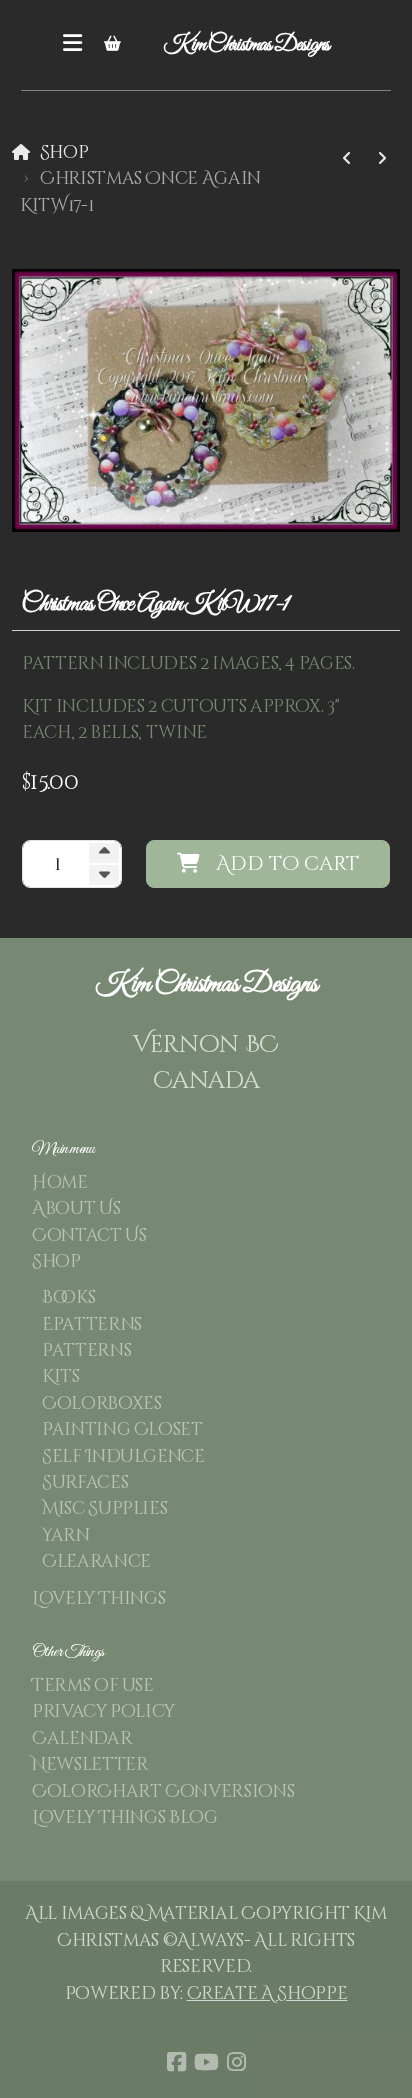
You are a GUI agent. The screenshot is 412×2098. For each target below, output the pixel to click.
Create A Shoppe (267, 1994)
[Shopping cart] (113, 45)
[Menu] (73, 45)
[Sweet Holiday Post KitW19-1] (347, 159)
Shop (64, 153)
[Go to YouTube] (206, 2062)
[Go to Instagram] (236, 2062)
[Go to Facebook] (176, 2062)
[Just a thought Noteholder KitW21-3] (382, 159)
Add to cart (287, 863)
